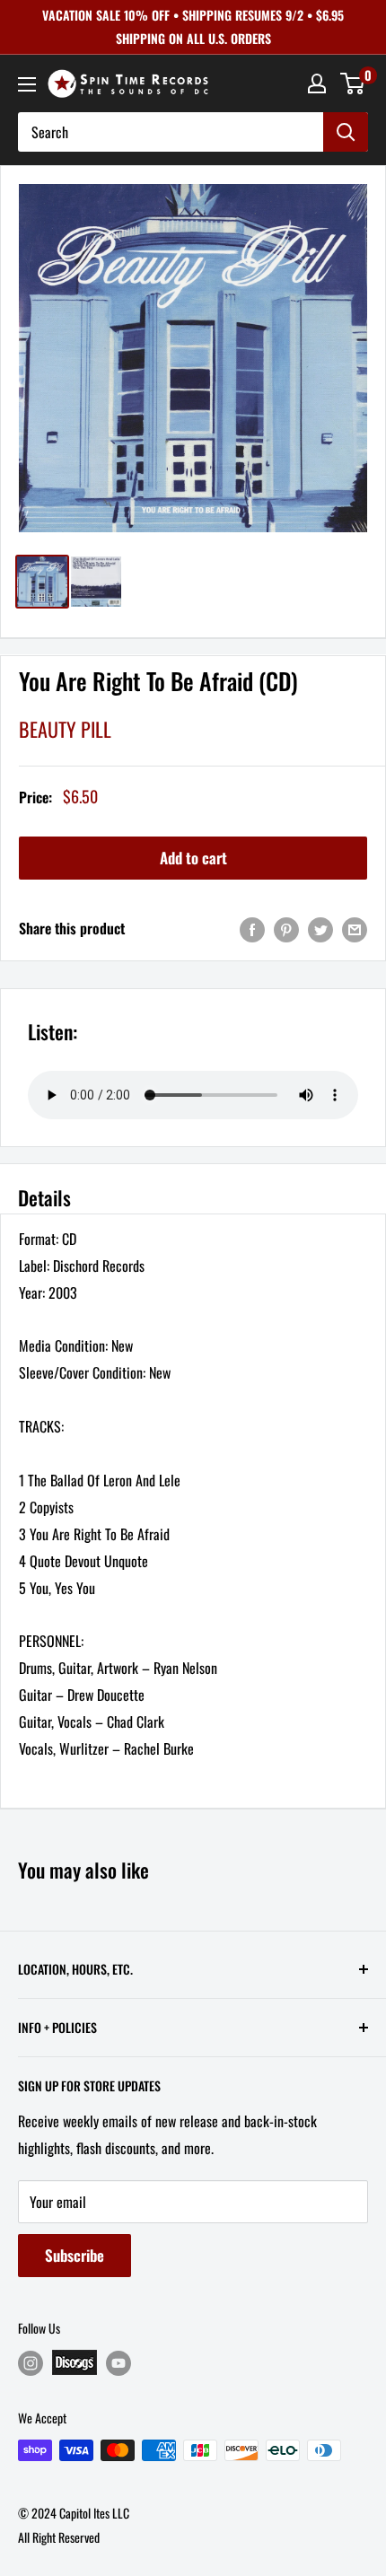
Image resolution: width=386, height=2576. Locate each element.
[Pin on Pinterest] (286, 929)
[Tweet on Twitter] (320, 929)
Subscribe (75, 2255)
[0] (353, 83)
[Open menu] (27, 84)
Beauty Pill (65, 729)
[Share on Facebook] (252, 929)
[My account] (317, 83)
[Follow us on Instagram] (31, 2363)
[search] (171, 132)
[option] (193, 358)
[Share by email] (355, 929)
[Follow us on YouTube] (118, 2363)
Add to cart (193, 858)
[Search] (346, 132)
